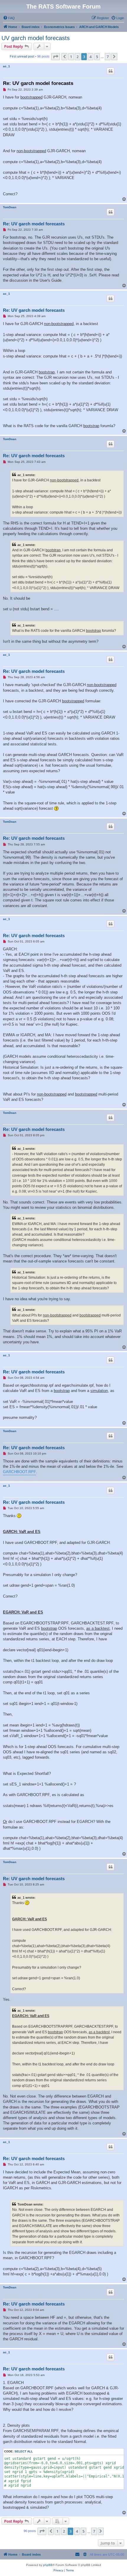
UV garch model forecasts (36, 38)
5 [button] (97, 57)
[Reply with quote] (110, 71)
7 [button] (108, 57)
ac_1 (6, 66)
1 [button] (71, 57)
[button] (56, 57)
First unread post (22, 56)
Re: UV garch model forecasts (38, 83)
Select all (24, 2451)
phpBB (48, 2565)
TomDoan (10, 207)
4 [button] (91, 57)
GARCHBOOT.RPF (19, 1472)
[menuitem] (9, 18)
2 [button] (78, 57)
